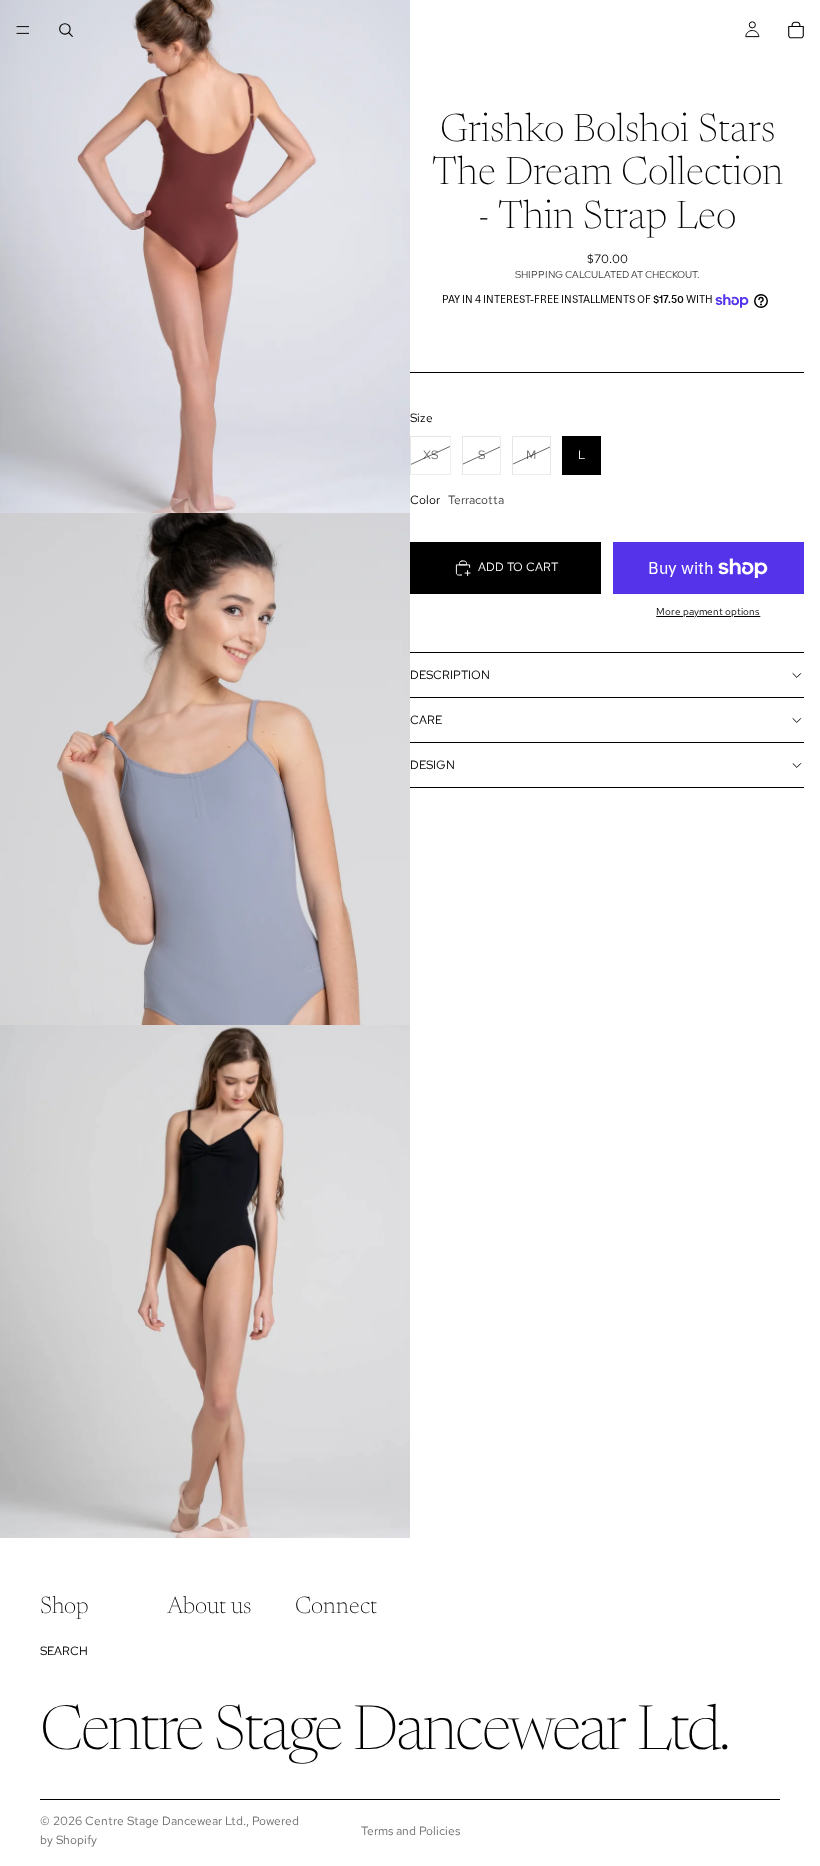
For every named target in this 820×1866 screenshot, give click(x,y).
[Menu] (23, 30)
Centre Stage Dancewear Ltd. (165, 1821)
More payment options (708, 611)
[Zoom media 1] (205, 256)
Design (432, 765)
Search (64, 1650)
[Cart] (796, 30)
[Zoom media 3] (205, 1281)
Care (426, 720)
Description (450, 675)
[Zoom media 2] (205, 769)
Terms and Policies (410, 1831)
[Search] (66, 30)
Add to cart (518, 567)
